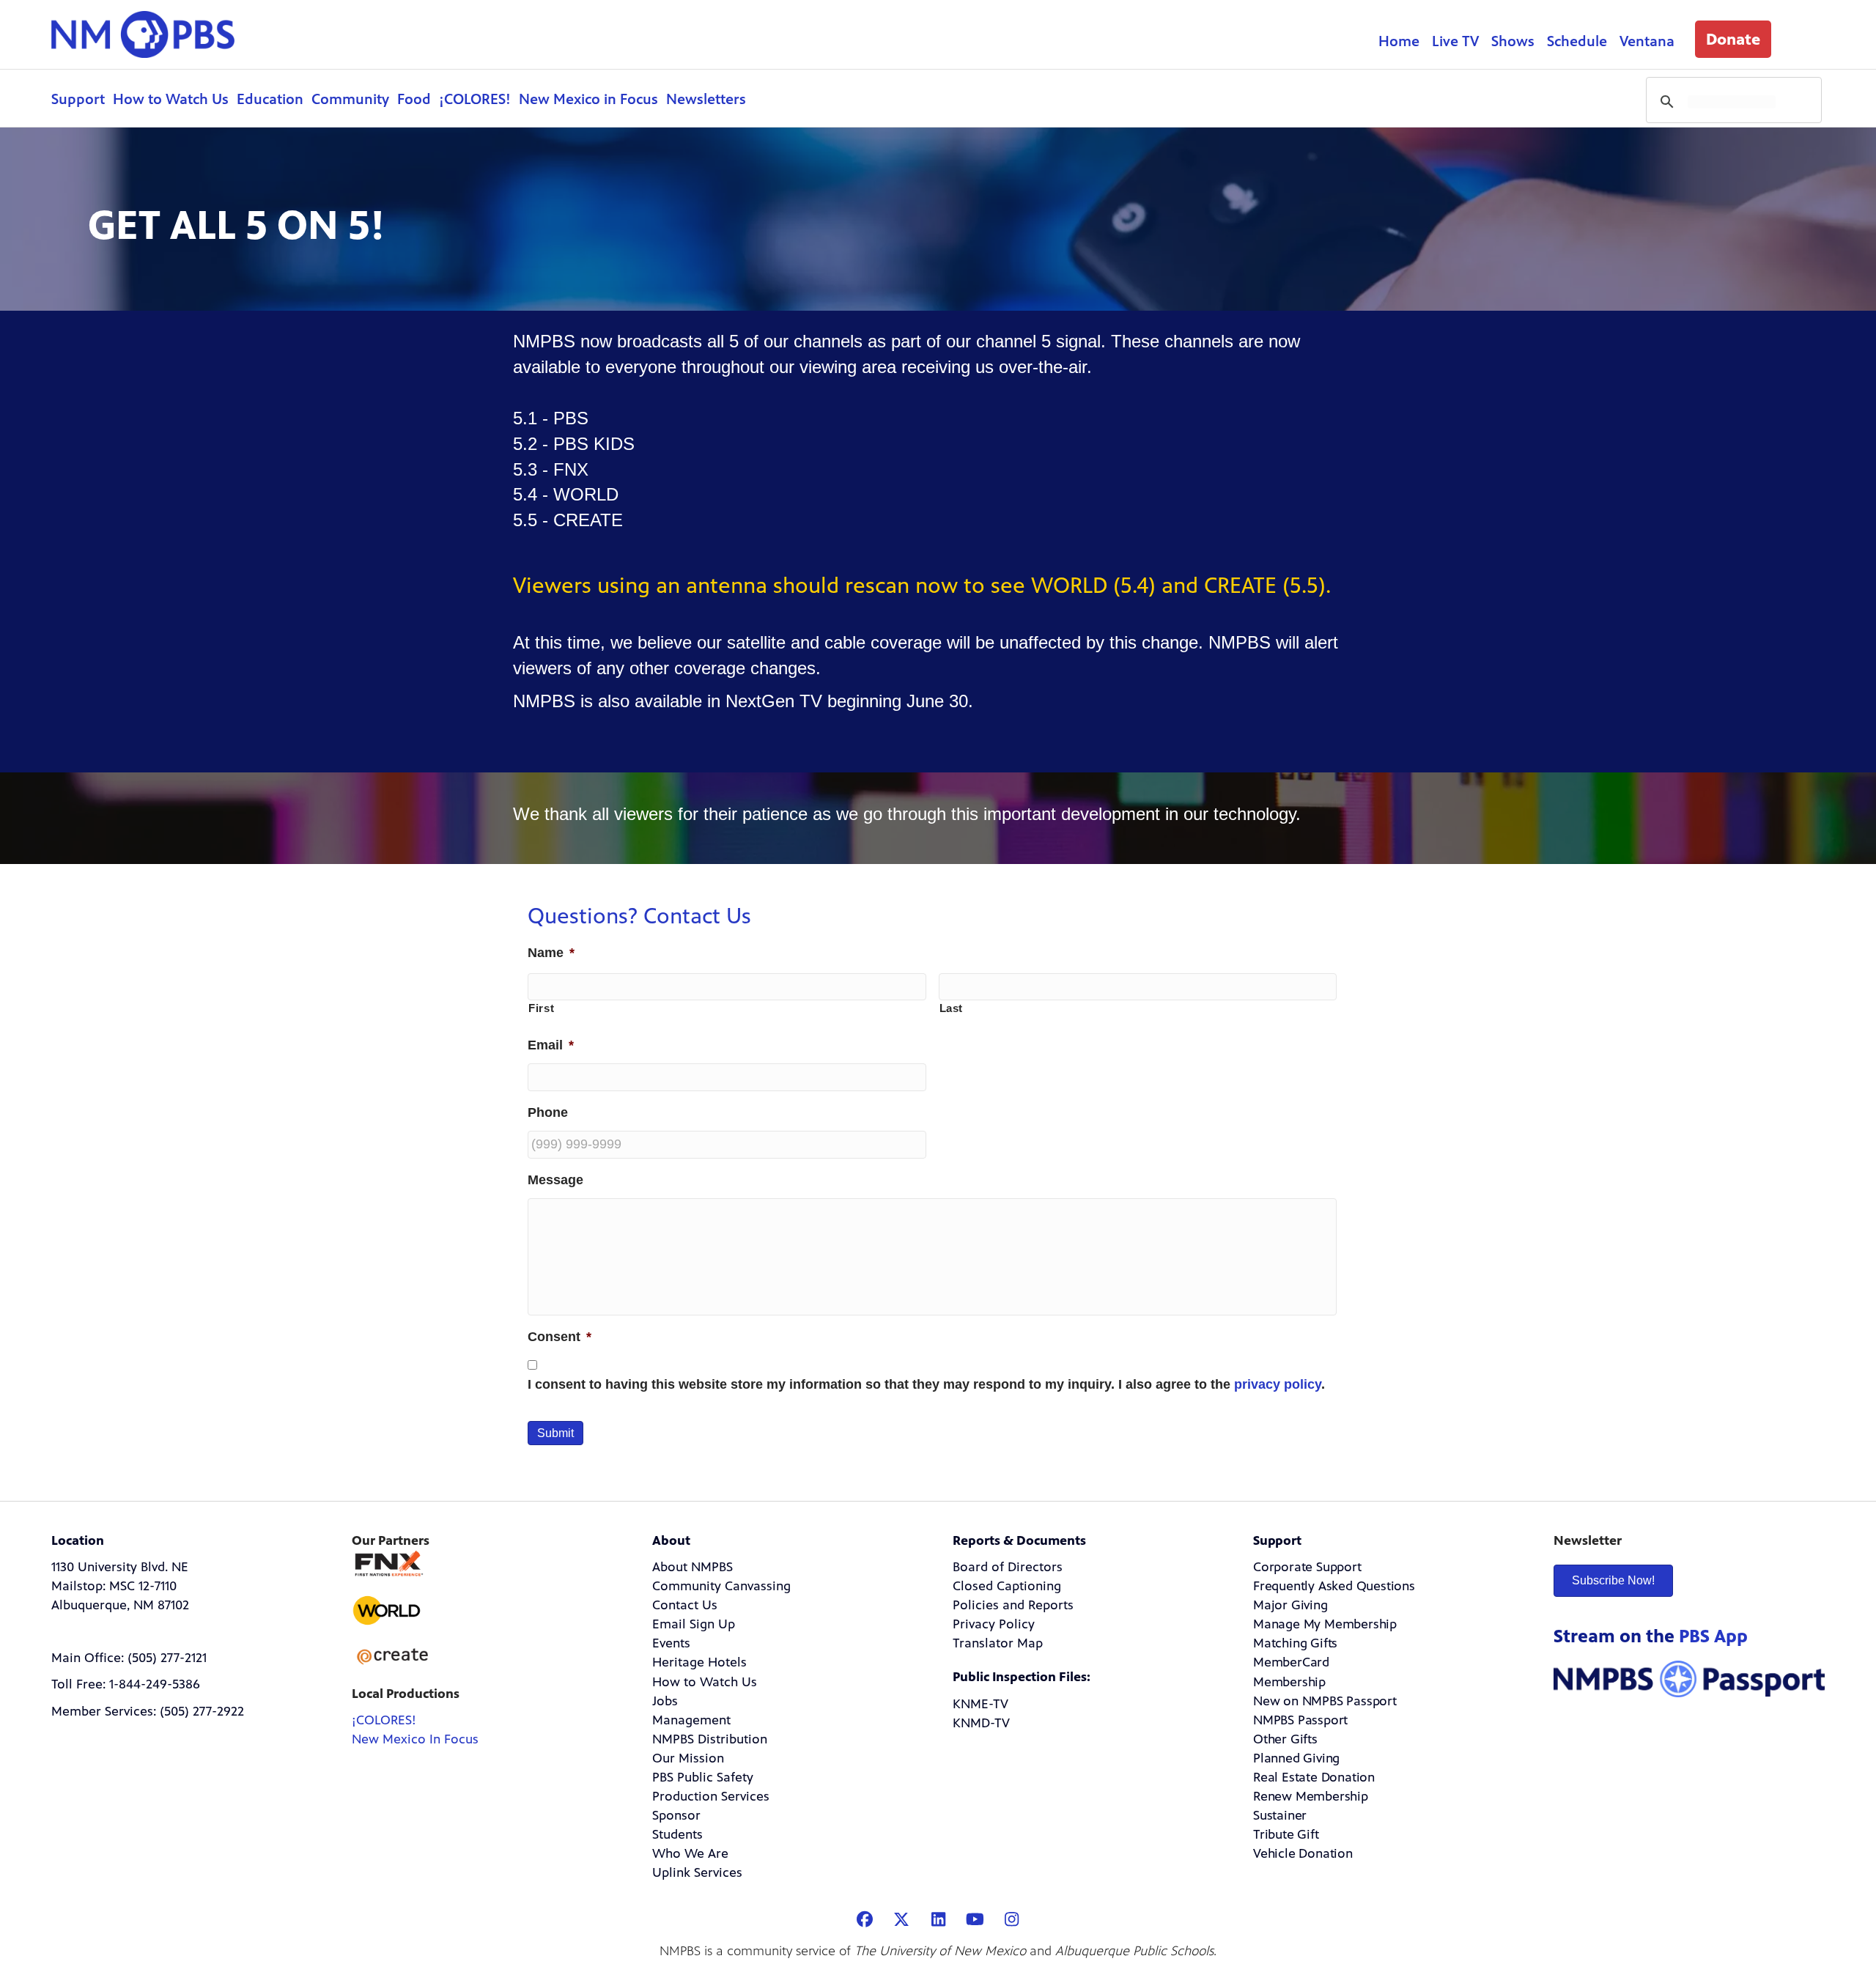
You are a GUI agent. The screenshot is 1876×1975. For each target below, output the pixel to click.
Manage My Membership (1325, 1624)
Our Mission (688, 1758)
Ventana (1647, 41)
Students (677, 1834)
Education (270, 99)
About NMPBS (693, 1567)
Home (1399, 41)
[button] (1733, 39)
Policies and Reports (1013, 1605)
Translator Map (998, 1643)
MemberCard (1291, 1662)
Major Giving (1290, 1605)
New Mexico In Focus (415, 1739)
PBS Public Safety (703, 1777)
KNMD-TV (981, 1723)
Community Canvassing (721, 1586)
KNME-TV (981, 1704)
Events (671, 1643)
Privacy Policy (994, 1624)
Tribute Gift (1286, 1834)
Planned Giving (1296, 1758)
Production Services (711, 1796)
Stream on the (1651, 1636)
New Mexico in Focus (588, 99)
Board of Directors (1008, 1567)
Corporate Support (1307, 1567)
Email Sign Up (694, 1624)
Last (952, 1008)
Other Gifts (1285, 1739)
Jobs (665, 1701)
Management (691, 1720)
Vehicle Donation (1303, 1853)
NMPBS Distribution (710, 1739)
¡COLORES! (475, 99)
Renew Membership (1311, 1796)
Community (350, 99)
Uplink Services (697, 1872)
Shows (1513, 41)
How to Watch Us (171, 99)
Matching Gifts (1295, 1643)
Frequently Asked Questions (1334, 1586)
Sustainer (1280, 1815)
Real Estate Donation (1314, 1777)
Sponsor (676, 1815)
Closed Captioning (1007, 1586)
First (541, 1008)
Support (78, 99)
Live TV (1455, 41)
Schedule (1577, 41)
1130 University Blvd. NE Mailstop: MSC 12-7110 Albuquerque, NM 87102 (120, 1586)
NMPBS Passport (1300, 1720)
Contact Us (685, 1605)
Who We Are (690, 1853)
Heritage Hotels (699, 1662)
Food (414, 99)
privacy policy (1278, 1384)
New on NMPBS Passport (1325, 1701)
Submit (555, 1433)
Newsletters (706, 99)
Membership (1289, 1682)
